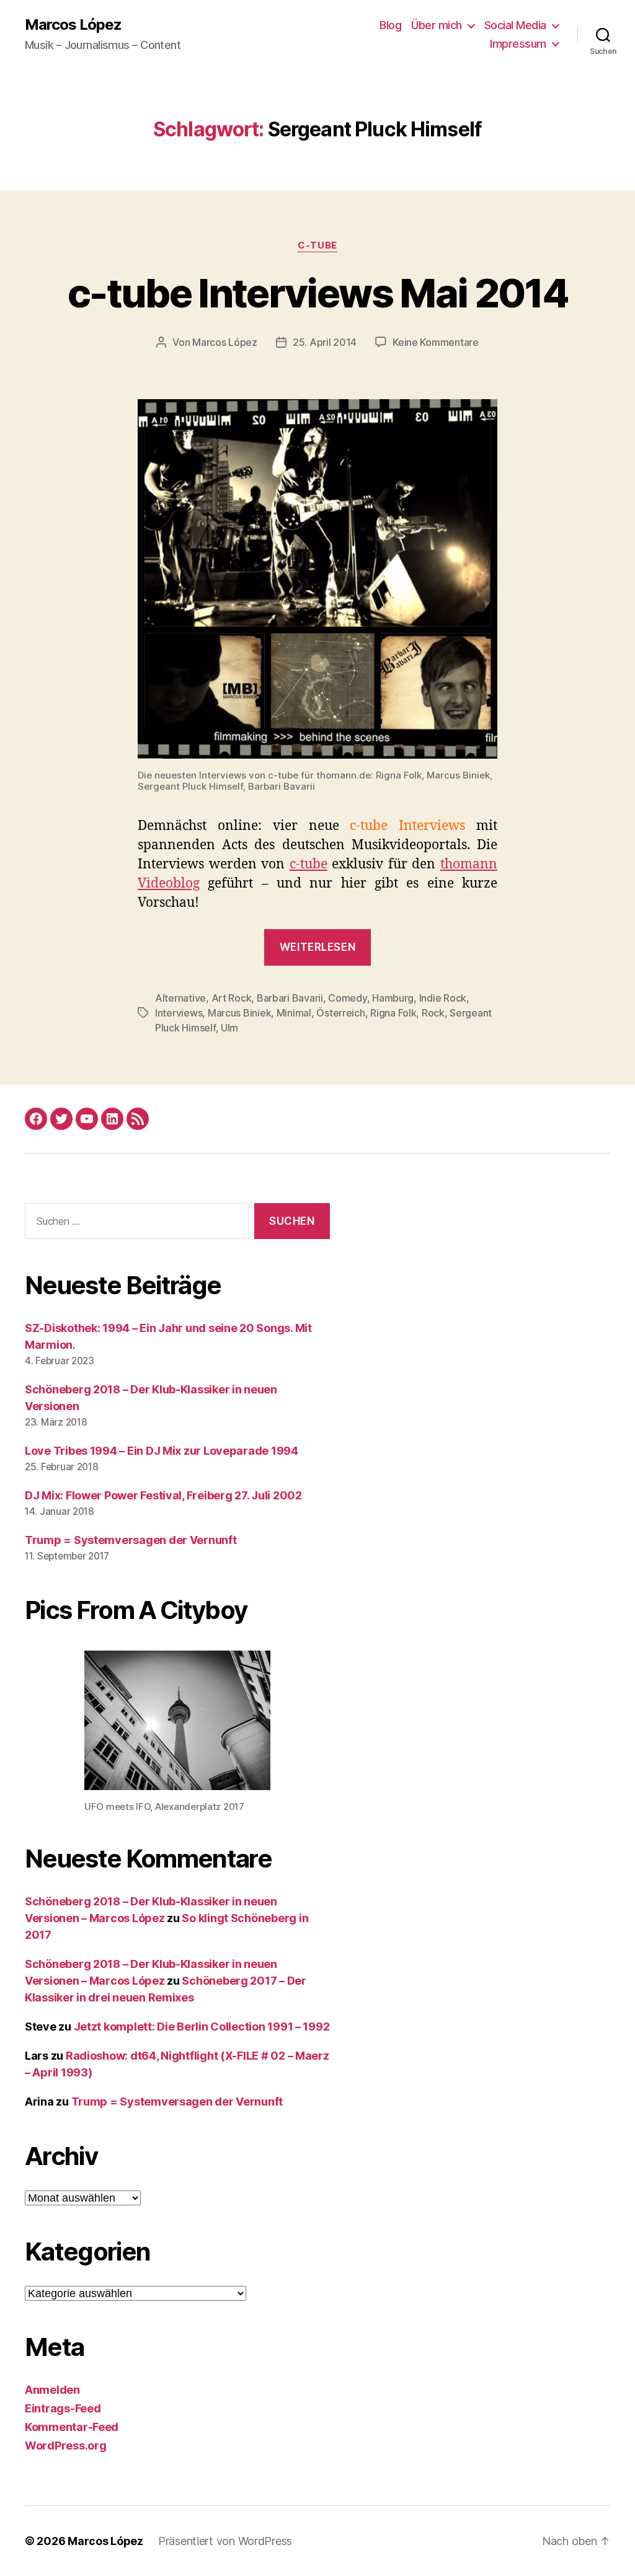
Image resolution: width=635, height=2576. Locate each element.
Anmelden (52, 2390)
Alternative (180, 998)
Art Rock (232, 998)
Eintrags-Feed (63, 2408)
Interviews (179, 1013)
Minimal (294, 1013)
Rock (433, 1013)
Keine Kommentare (436, 342)
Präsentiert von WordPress (225, 2541)
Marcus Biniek (240, 1013)
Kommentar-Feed (72, 2427)
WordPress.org (66, 2446)
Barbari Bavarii (290, 998)
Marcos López (73, 25)
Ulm (229, 1028)
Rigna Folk (393, 1013)
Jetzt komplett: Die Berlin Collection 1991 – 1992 (202, 2027)
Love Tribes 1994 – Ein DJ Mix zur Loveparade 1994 (162, 1451)
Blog (390, 25)
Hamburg (393, 998)
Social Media (515, 25)
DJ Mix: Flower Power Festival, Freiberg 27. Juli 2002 (163, 1495)
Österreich (340, 1013)
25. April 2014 (325, 342)
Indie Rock (443, 998)
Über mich (437, 25)
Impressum (518, 44)
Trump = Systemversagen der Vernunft (131, 1540)
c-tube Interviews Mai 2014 (317, 293)
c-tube (317, 245)
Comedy (347, 998)
